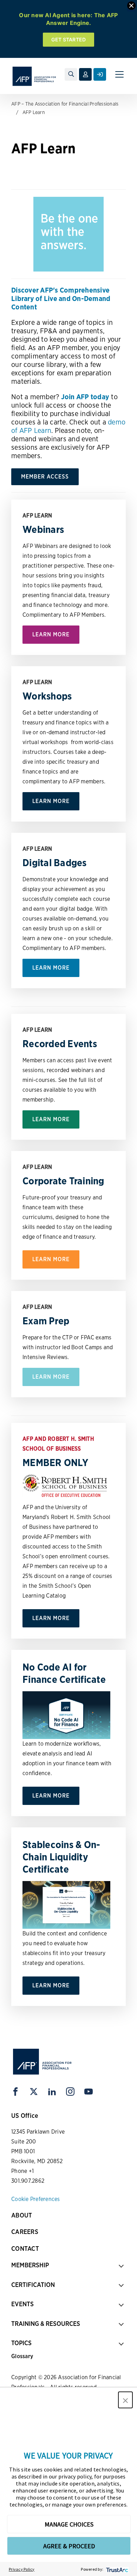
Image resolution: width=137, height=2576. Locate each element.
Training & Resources (46, 2324)
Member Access (45, 477)
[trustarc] (116, 2569)
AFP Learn (34, 112)
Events (22, 2304)
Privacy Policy (22, 2569)
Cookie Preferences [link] (36, 2199)
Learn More (51, 634)
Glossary (22, 2356)
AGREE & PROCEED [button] (69, 2546)
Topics (21, 2343)
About (22, 2215)
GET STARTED (69, 39)
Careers (25, 2232)
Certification (33, 2285)
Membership (30, 2265)
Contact (25, 2249)
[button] (125, 2400)
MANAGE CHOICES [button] (69, 2524)
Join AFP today (85, 397)
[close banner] (131, 6)
